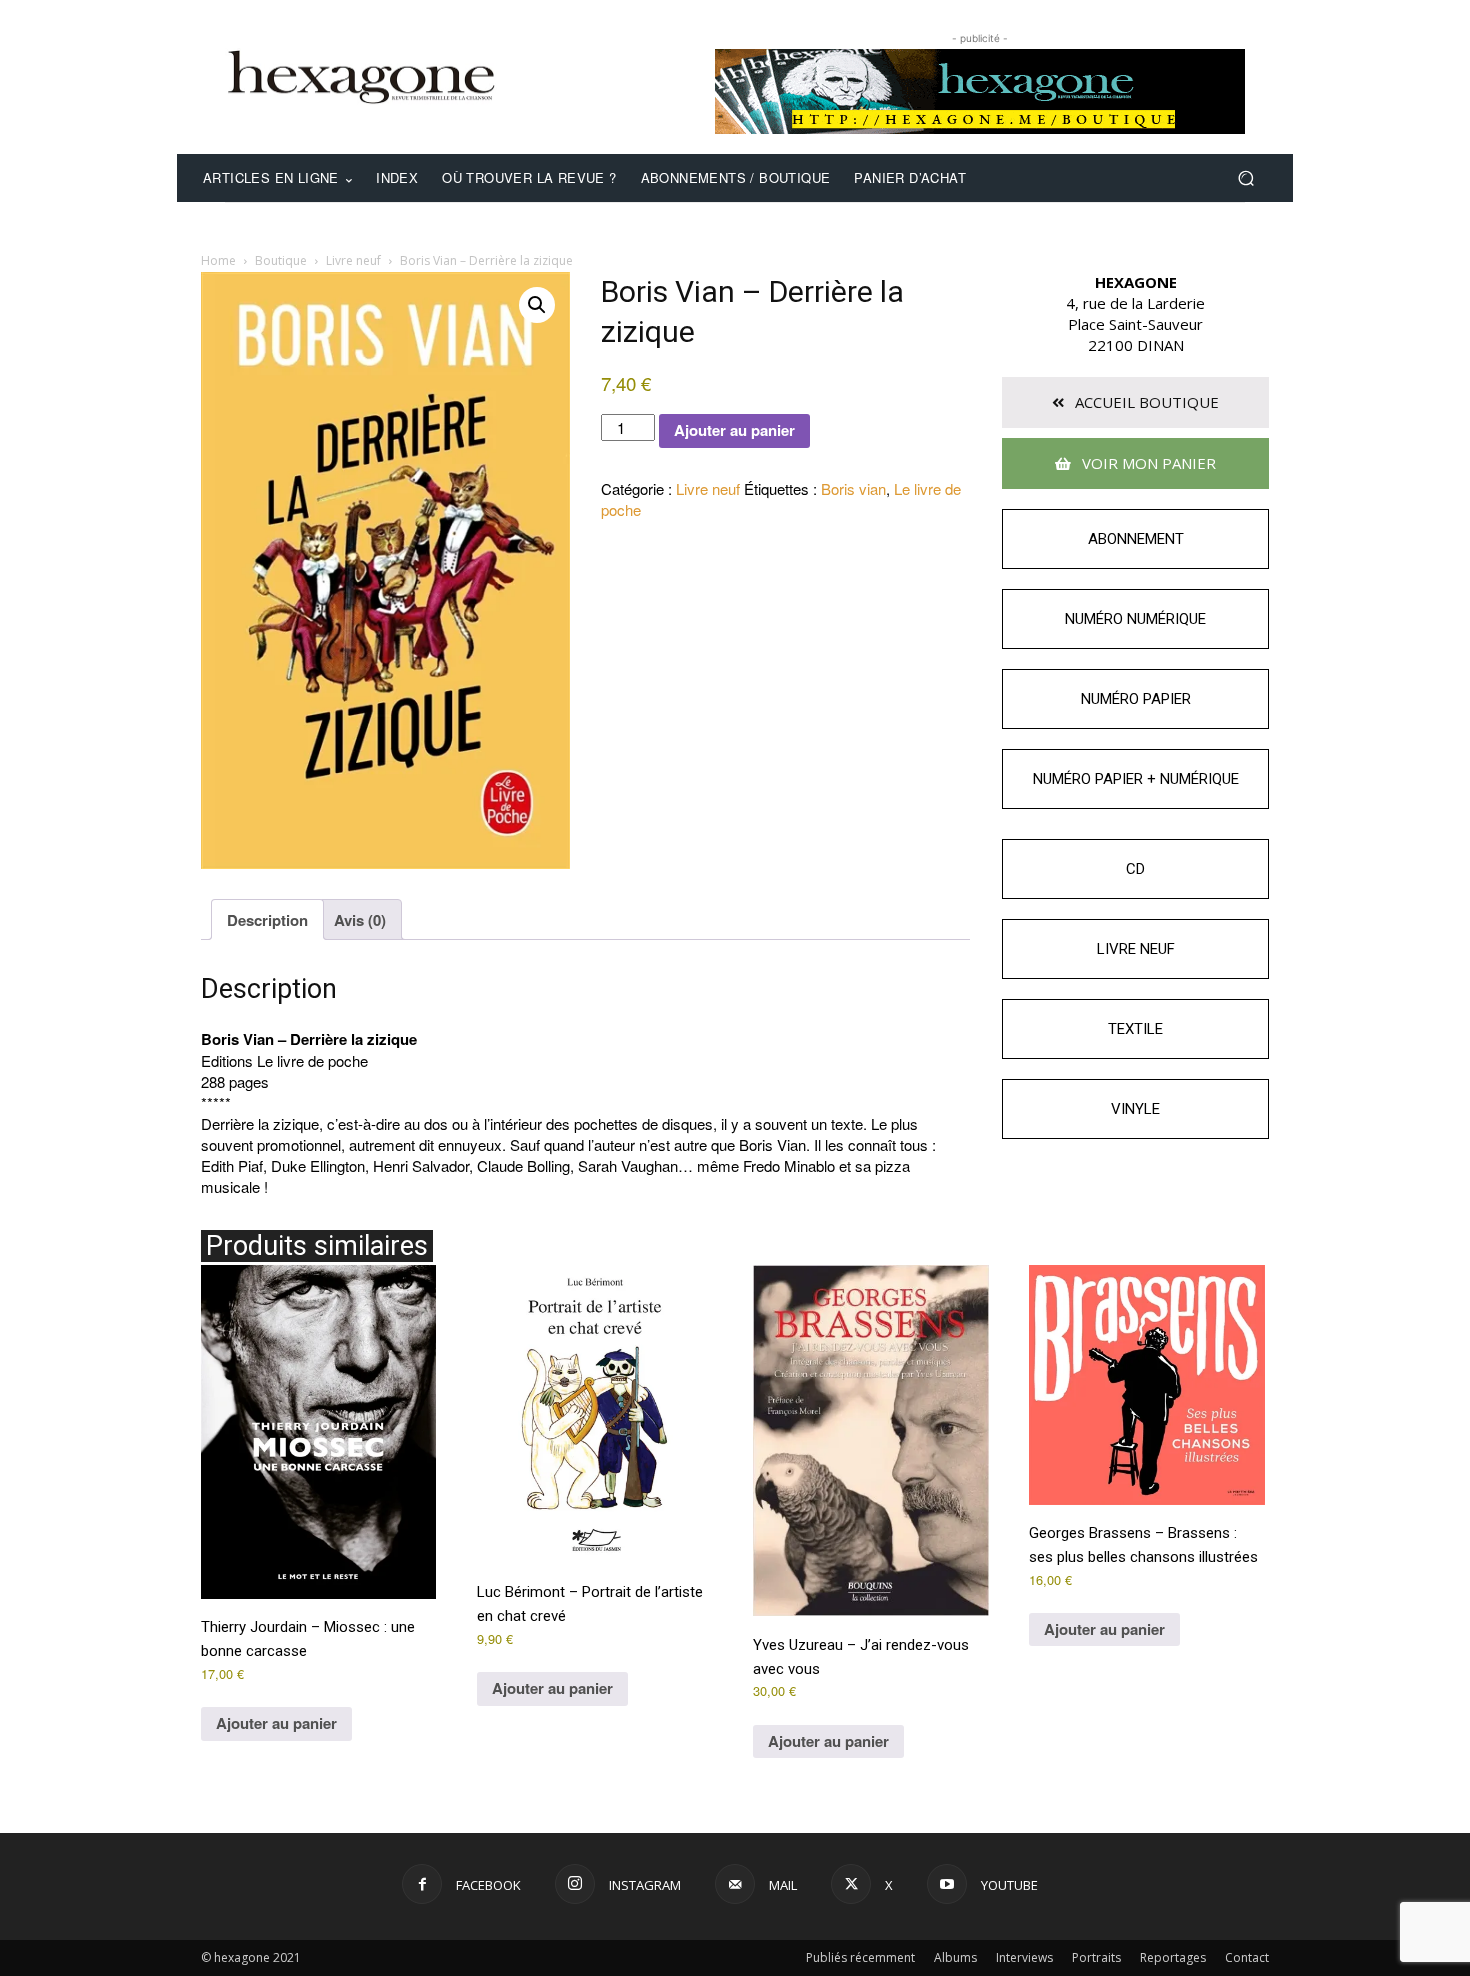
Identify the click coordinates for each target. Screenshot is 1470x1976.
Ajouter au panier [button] (276, 1723)
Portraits (1096, 1957)
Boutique (281, 260)
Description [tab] (267, 920)
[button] (1245, 178)
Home (218, 260)
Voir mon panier (1147, 463)
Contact (1247, 1957)
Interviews (1024, 1957)
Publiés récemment (860, 1957)
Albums (955, 1957)
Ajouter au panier (734, 430)
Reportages (1173, 1957)
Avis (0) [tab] (360, 920)
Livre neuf (353, 260)
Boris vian (853, 488)
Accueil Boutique (1145, 402)
